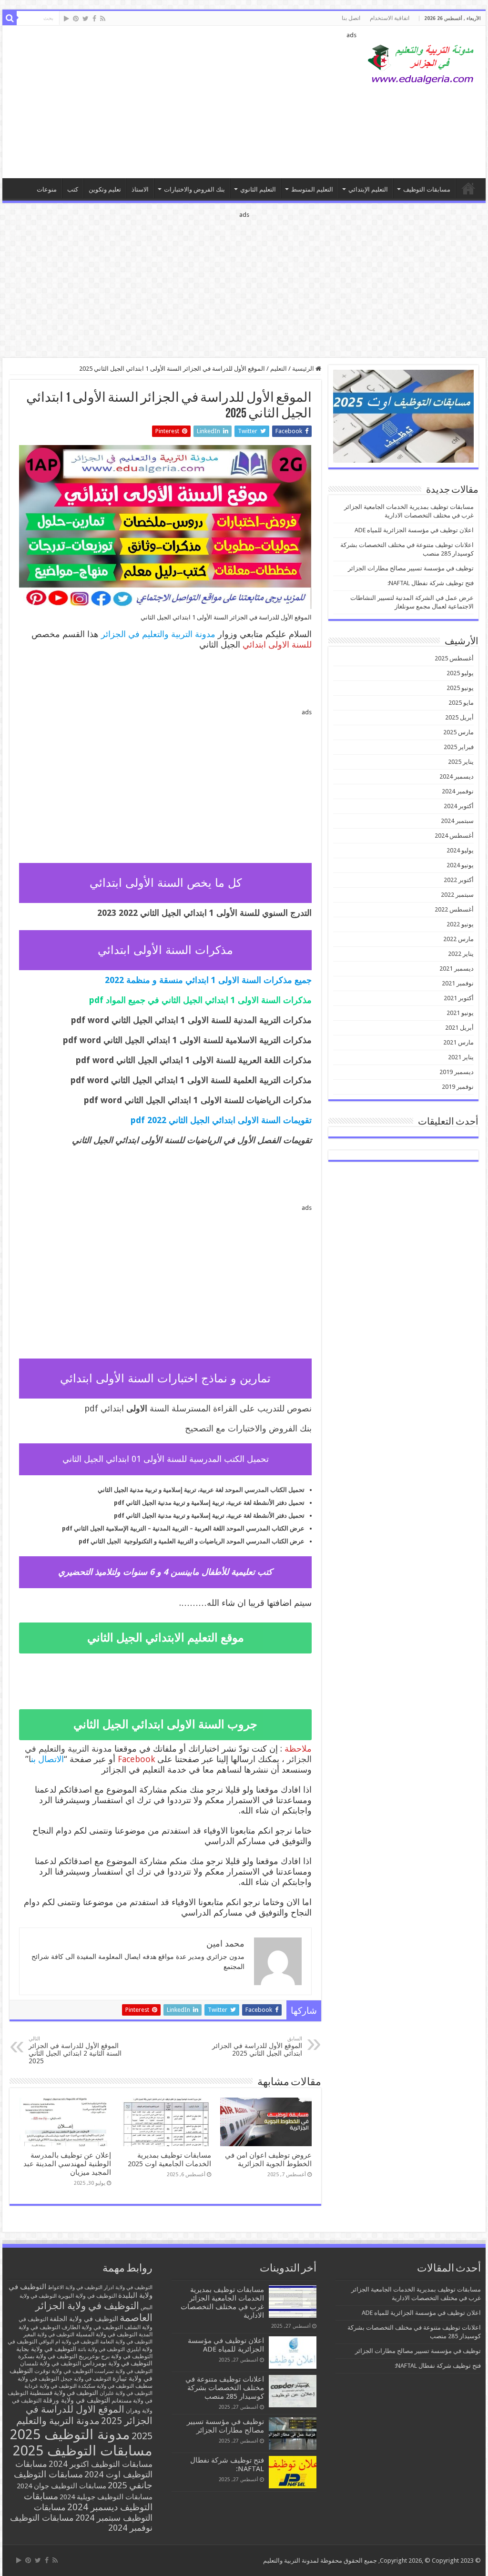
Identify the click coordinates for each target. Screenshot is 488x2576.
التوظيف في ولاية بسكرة (48, 2356)
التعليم (279, 369)
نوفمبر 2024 (458, 791)
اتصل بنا (351, 18)
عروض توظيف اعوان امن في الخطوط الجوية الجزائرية (268, 2160)
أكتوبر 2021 (459, 998)
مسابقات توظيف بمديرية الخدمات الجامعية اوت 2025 (169, 2160)
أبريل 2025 (459, 717)
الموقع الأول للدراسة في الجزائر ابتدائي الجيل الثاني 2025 (257, 2046)
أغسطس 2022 (454, 909)
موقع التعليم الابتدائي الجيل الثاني (166, 1638)
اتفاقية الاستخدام (390, 18)
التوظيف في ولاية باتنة (101, 2349)
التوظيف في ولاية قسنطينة (64, 2393)
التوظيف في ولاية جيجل (86, 2379)
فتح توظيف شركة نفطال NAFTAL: (431, 583)
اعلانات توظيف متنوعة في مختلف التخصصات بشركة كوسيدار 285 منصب (225, 2388)
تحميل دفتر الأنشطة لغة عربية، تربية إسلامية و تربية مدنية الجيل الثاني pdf (209, 1503)
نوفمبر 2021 (458, 983)
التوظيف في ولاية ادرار (128, 2287)
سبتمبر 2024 (457, 821)
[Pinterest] (76, 19)
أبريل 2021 (459, 1028)
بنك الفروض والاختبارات (194, 189)
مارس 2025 (458, 732)
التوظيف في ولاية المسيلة (107, 2334)
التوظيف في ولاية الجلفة (84, 2319)
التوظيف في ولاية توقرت (64, 2371)
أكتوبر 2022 (459, 880)
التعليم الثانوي (258, 189)
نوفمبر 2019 (458, 1087)
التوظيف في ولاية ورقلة (76, 2400)
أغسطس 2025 (454, 658)
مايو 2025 (461, 703)
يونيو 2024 (460, 865)
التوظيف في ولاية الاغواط (75, 2287)
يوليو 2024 (460, 850)
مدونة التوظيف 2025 (70, 2434)
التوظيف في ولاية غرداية (51, 2386)
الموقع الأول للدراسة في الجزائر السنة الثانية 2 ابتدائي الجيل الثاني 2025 (75, 2050)
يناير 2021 (461, 1057)
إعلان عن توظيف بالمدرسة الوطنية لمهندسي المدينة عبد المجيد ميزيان (67, 2164)
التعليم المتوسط (312, 189)
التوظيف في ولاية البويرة (87, 2296)
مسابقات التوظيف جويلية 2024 (106, 2497)
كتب (73, 189)
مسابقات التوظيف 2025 (83, 2451)
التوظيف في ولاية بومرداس (117, 2363)
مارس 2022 (458, 939)
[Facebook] (94, 19)
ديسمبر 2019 (457, 1072)
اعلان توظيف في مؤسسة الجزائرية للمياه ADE (414, 530)
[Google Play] (66, 19)
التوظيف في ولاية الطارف (92, 2327)
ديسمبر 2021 (457, 969)
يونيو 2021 (460, 1013)
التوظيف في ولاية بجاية (46, 2349)
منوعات (47, 189)
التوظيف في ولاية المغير (49, 2335)
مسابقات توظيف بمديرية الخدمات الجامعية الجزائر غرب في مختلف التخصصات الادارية (222, 2302)
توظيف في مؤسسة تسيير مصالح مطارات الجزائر (411, 568)
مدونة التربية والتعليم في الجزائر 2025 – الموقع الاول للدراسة (468, 188)
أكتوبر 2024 (459, 806)
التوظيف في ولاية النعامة (126, 2342)
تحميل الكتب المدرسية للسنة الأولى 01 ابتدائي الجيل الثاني (166, 1459)
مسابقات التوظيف (427, 189)
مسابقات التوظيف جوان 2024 (61, 2486)
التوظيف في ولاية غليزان (126, 2393)
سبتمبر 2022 (457, 895)
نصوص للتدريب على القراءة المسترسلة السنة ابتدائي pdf (198, 1408)
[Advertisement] (183, 102)
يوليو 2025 (460, 673)
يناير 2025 (461, 762)
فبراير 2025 (459, 747)
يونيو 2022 (460, 924)
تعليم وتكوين (105, 189)
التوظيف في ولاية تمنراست (123, 2371)
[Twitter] (86, 19)
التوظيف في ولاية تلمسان (51, 2363)
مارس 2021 (458, 1042)
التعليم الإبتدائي (368, 189)
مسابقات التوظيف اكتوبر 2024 (101, 2464)
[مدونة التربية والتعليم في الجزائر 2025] (421, 64)
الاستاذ (140, 189)
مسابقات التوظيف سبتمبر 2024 (93, 2512)
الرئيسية (304, 369)
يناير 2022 (461, 954)
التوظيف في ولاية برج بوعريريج (116, 2356)
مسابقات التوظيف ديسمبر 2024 (88, 2502)
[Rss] (103, 19)
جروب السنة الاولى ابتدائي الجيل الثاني (165, 1724)
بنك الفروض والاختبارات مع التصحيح (248, 1428)
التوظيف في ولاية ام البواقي (69, 2342)
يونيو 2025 (460, 688)
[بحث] (10, 18)
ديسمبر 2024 (457, 776)
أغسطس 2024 (454, 836)
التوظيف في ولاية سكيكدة (106, 2386)
